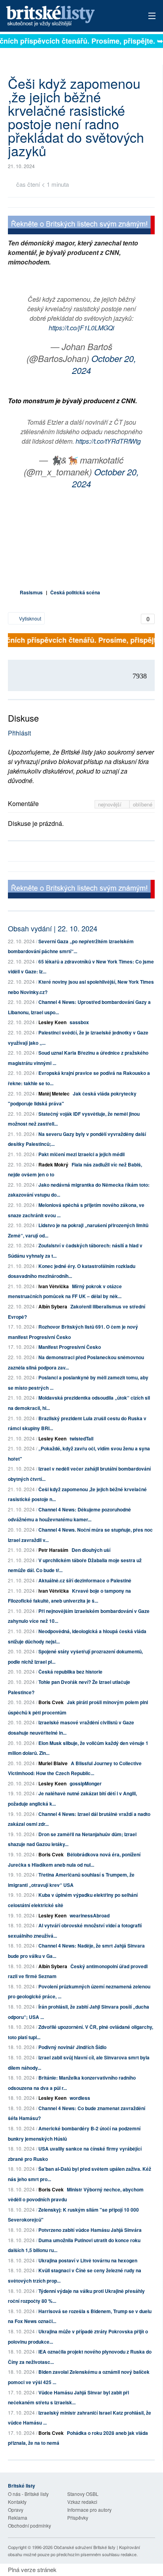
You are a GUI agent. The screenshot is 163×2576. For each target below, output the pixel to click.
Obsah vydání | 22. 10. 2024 (53, 928)
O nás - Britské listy (28, 2494)
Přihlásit (19, 733)
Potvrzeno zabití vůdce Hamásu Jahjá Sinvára (90, 2230)
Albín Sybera (53, 1306)
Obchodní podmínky (29, 2525)
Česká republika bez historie (70, 1672)
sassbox (79, 1022)
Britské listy (67, 16)
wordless (80, 2098)
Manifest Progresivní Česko (70, 1347)
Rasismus (31, 592)
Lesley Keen (52, 1022)
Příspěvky (78, 2518)
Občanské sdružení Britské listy (85, 2547)
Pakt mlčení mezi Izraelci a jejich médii (81, 1154)
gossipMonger (86, 1783)
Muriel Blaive (53, 1763)
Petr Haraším (53, 1550)
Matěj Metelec (54, 1094)
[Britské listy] (81, 226)
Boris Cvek (51, 1702)
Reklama (18, 2518)
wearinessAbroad (90, 1915)
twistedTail (81, 1438)
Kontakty (17, 2502)
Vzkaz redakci (82, 2502)
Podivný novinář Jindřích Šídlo (72, 2047)
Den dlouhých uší (91, 1550)
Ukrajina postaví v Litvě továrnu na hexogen (88, 2260)
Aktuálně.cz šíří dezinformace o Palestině (85, 1580)
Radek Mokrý (53, 1164)
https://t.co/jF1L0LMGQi (81, 328)
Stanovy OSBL (83, 2494)
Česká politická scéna (75, 592)
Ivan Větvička (54, 1286)
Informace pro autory (89, 2510)
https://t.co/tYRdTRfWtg (108, 441)
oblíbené (143, 804)
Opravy (16, 2510)
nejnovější (111, 804)
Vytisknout (29, 618)
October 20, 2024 (104, 364)
